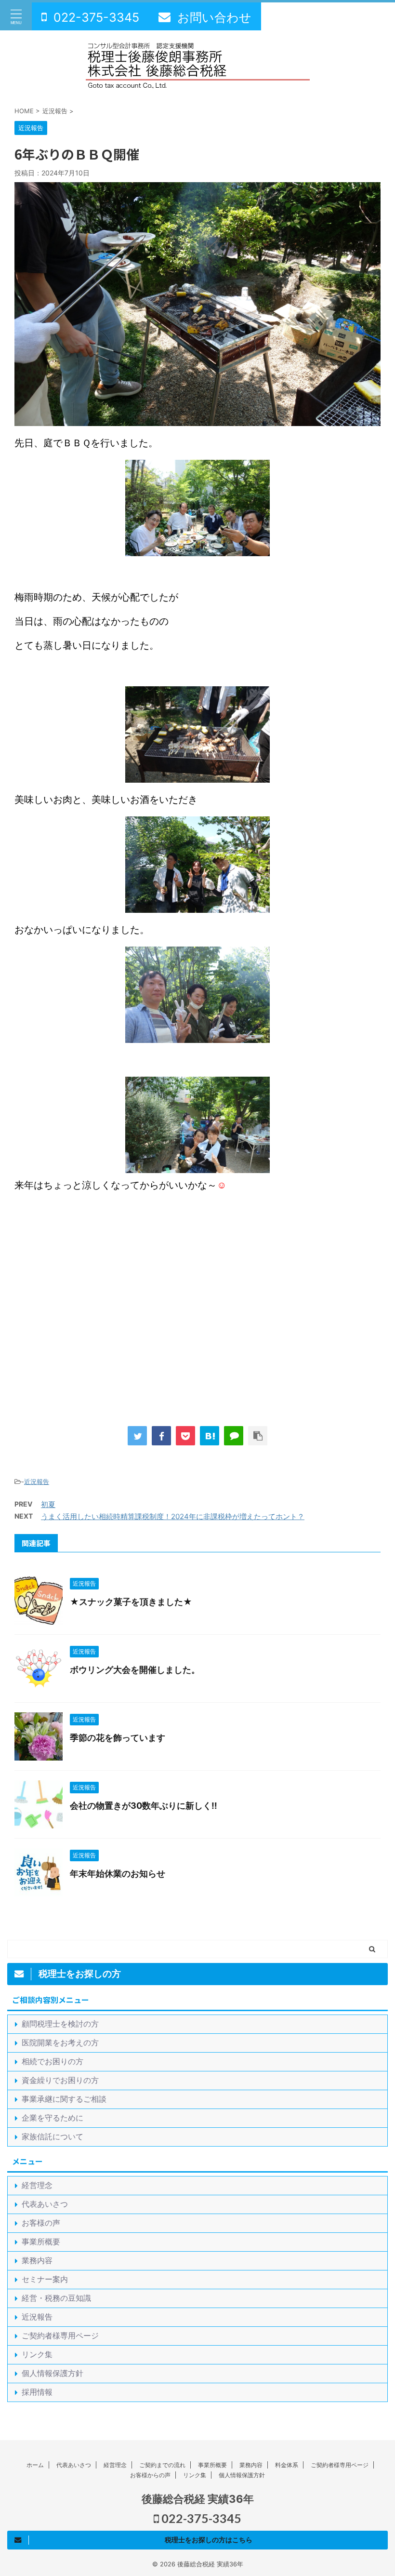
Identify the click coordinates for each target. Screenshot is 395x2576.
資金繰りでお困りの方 (60, 2080)
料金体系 (287, 2465)
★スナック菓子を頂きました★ (131, 1602)
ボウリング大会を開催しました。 (135, 1670)
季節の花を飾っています (118, 1738)
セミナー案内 (45, 2279)
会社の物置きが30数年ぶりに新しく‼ (144, 1806)
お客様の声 (41, 2223)
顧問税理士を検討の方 (60, 2024)
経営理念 (37, 2185)
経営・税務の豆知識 (56, 2298)
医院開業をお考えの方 (60, 2042)
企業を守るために (53, 2118)
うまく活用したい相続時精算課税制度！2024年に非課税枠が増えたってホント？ (173, 1516)
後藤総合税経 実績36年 (198, 2499)
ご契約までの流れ (162, 2465)
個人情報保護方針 (53, 2373)
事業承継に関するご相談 (64, 2099)
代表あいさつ (45, 2204)
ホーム (35, 2465)
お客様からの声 (150, 2475)
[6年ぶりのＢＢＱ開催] (210, 1436)
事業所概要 (41, 2242)
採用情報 (37, 2392)
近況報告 (37, 1482)
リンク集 (37, 2354)
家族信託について (53, 2136)
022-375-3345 (200, 2518)
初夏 (48, 1504)
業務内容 (37, 2260)
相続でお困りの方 (53, 2061)
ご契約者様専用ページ (60, 2336)
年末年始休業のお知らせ (118, 1874)
